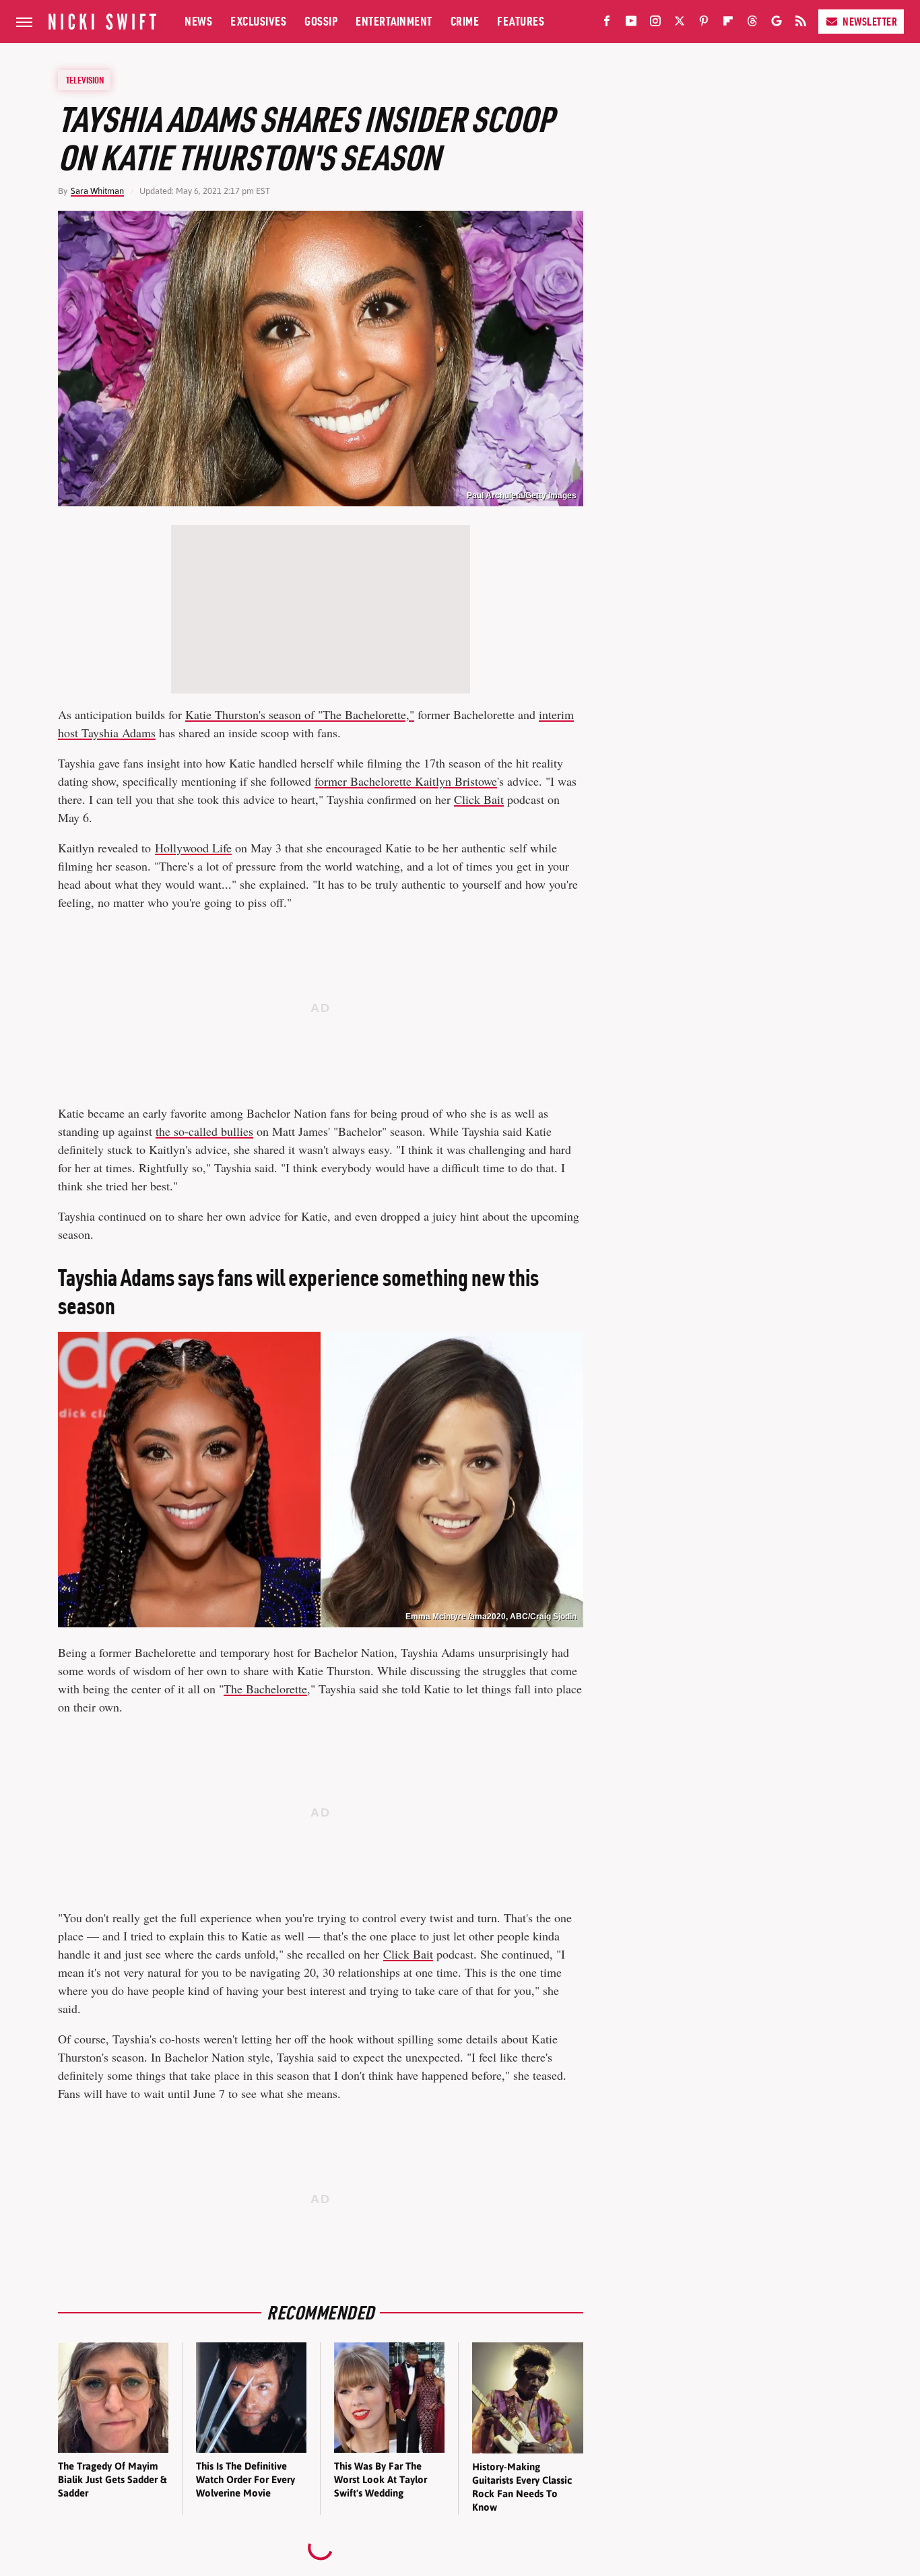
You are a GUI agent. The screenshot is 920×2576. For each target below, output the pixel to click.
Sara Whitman (97, 191)
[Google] (777, 24)
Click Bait (479, 799)
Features (521, 21)
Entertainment (394, 21)
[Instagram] (655, 24)
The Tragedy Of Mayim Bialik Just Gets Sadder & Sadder (112, 2480)
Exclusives (258, 21)
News (198, 21)
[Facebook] (607, 24)
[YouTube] (631, 24)
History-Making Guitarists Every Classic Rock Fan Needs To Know (522, 2487)
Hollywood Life (193, 848)
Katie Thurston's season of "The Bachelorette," (300, 714)
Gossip (321, 21)
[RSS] (801, 24)
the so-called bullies (204, 1131)
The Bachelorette (265, 1689)
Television (85, 80)
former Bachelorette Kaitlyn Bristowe (406, 781)
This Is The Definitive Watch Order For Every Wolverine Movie (245, 2480)
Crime (465, 21)
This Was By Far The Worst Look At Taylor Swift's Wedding (381, 2480)
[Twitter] (680, 24)
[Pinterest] (704, 24)
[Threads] (752, 24)
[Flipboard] (728, 24)
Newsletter (870, 22)
